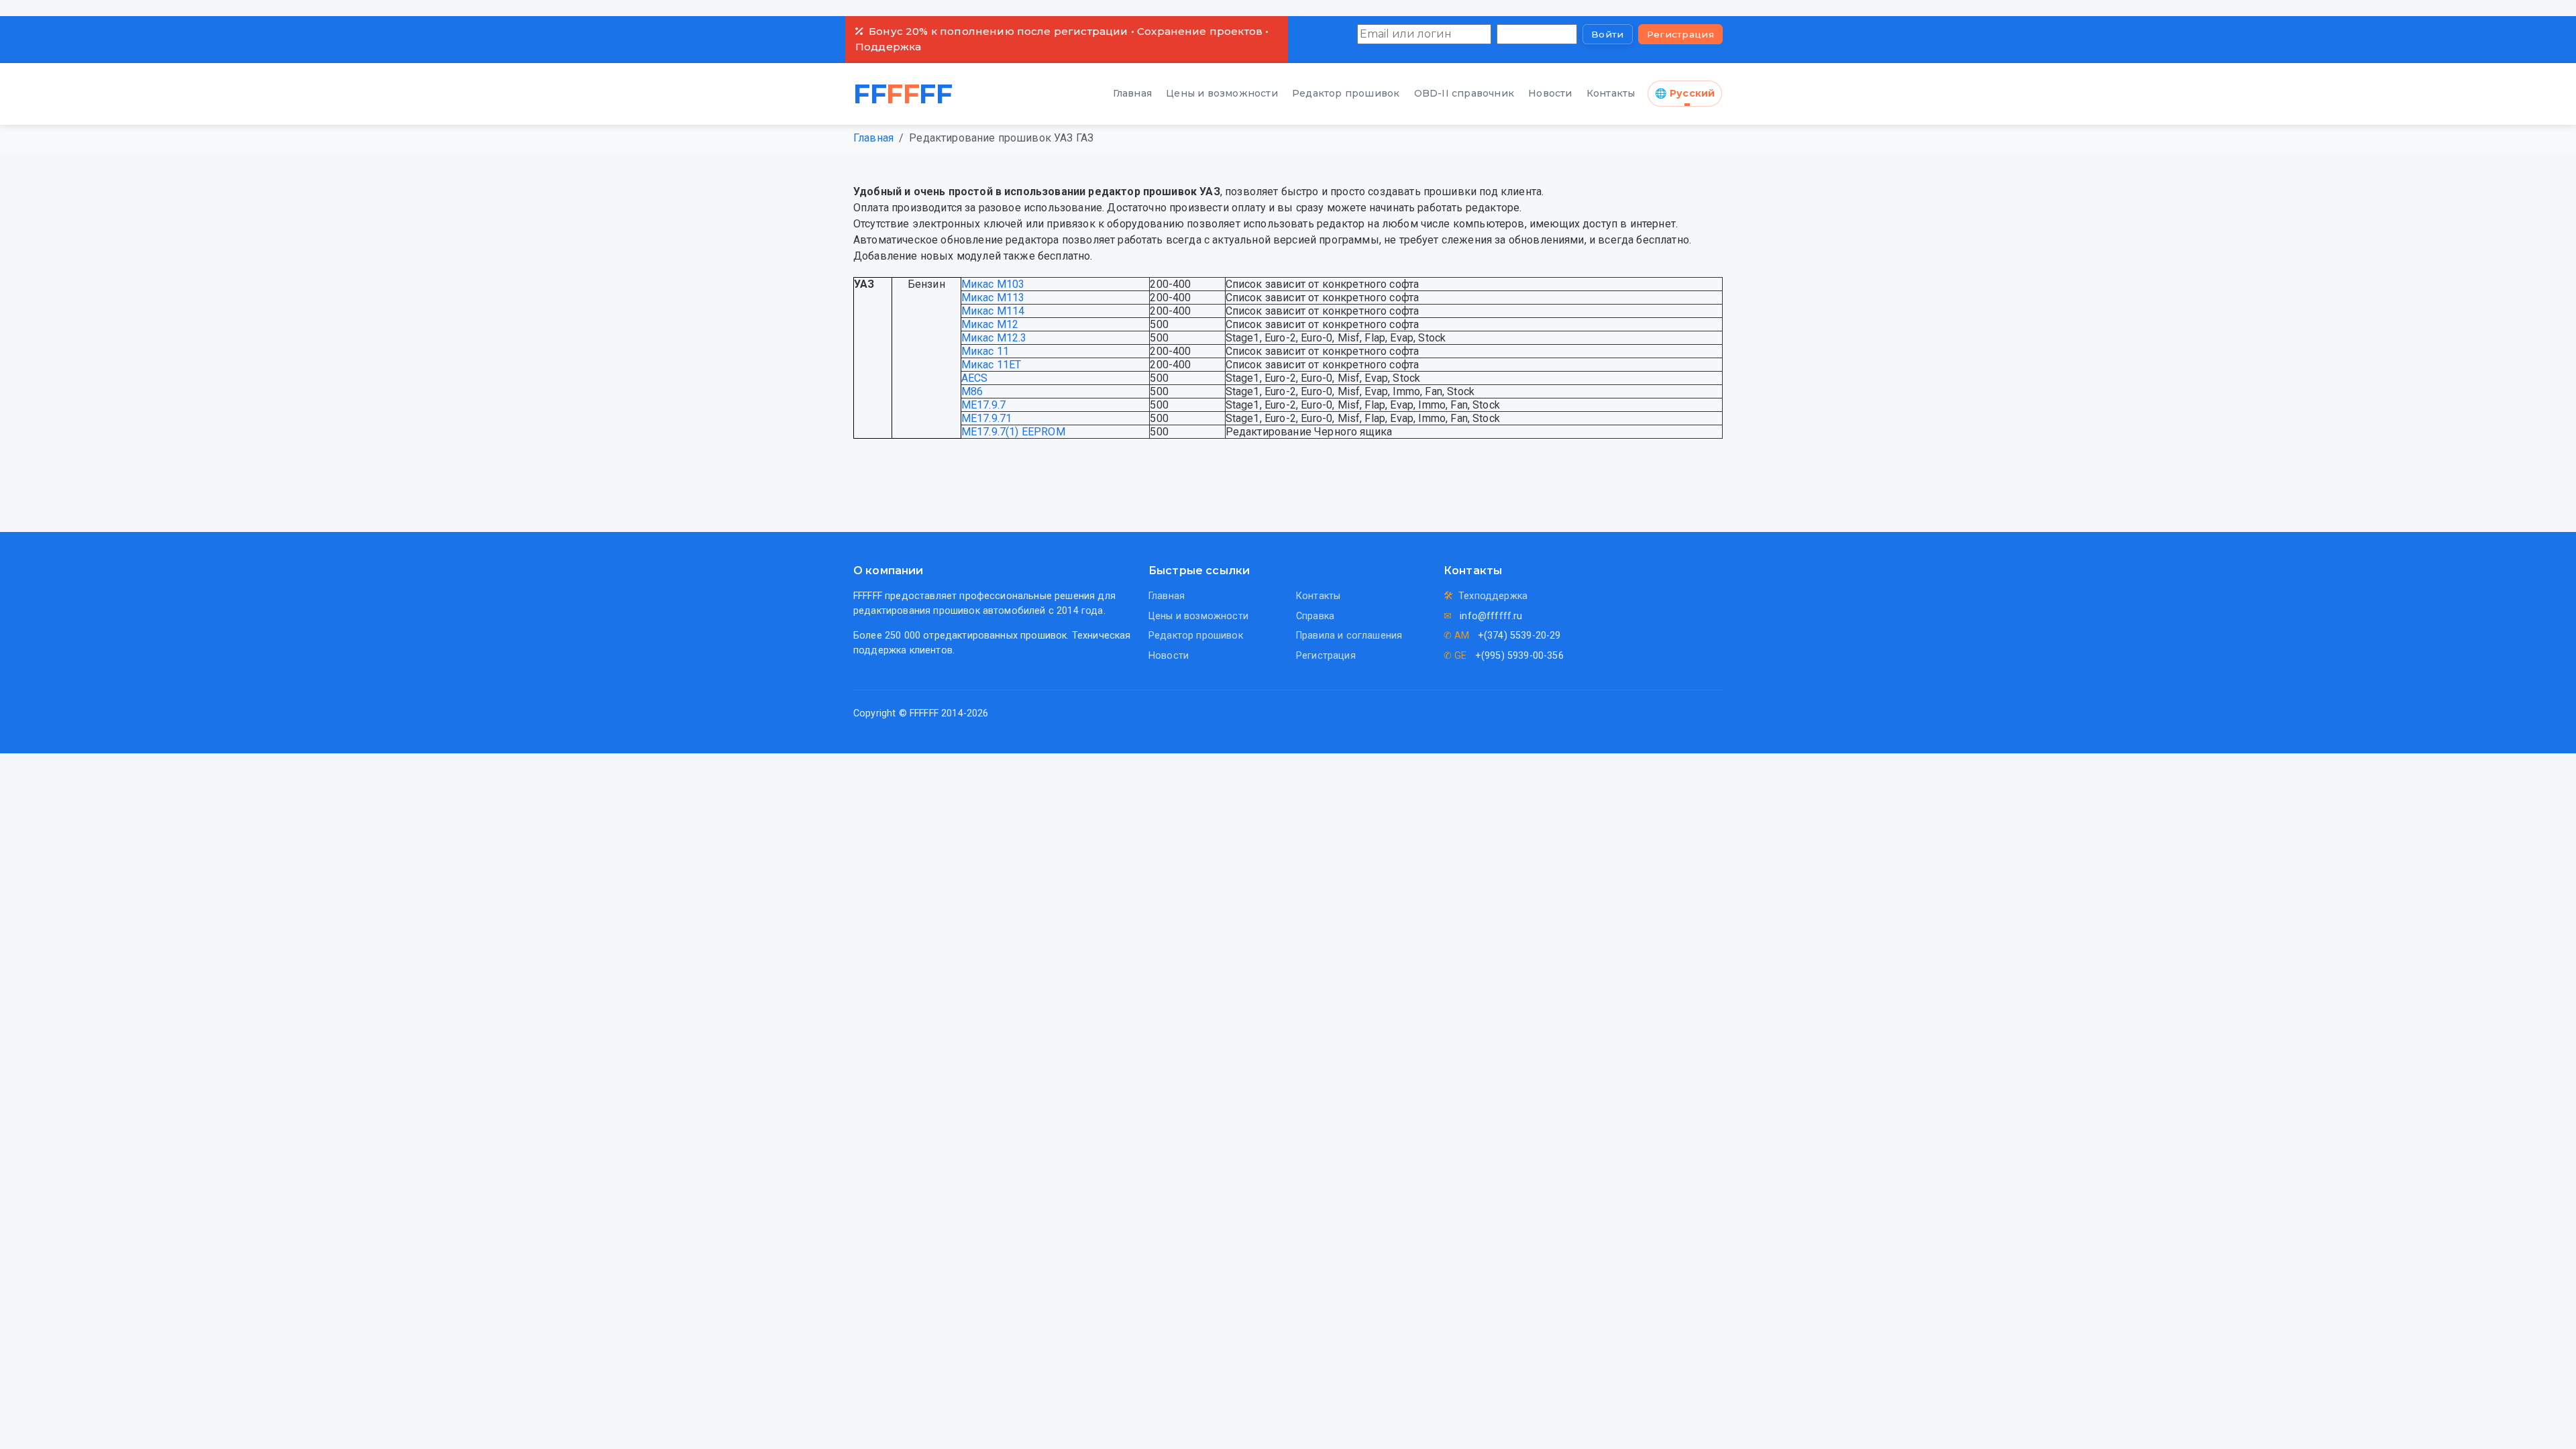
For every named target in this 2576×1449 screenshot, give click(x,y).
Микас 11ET (991, 365)
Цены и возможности (1222, 93)
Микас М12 (990, 324)
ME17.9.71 (986, 418)
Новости (1550, 93)
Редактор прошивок (1346, 93)
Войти (1608, 34)
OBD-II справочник (1464, 93)
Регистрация (1680, 34)
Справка (1315, 616)
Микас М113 (993, 298)
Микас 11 (985, 351)
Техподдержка (1493, 596)
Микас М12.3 (994, 338)
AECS (975, 378)
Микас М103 (993, 284)
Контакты (1611, 93)
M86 (972, 391)
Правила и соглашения (1349, 636)
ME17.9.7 (983, 405)
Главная (1132, 93)
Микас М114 (993, 311)
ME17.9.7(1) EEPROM (1013, 432)
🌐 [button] (1685, 93)
